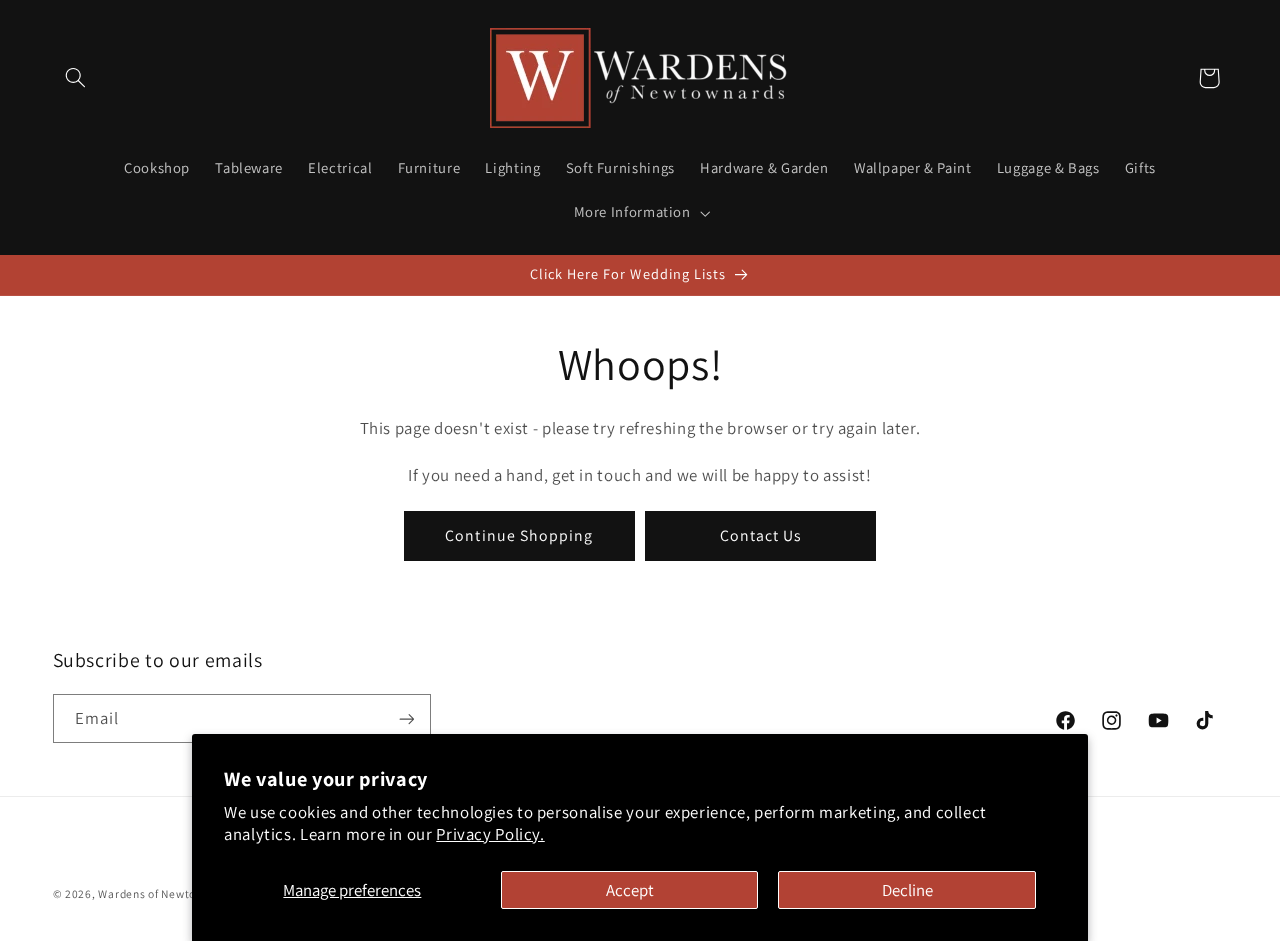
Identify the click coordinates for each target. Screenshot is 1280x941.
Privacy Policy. (490, 834)
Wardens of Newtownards (166, 893)
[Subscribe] (406, 718)
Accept (630, 890)
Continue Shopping (519, 534)
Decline (907, 890)
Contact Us (761, 534)
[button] (76, 78)
